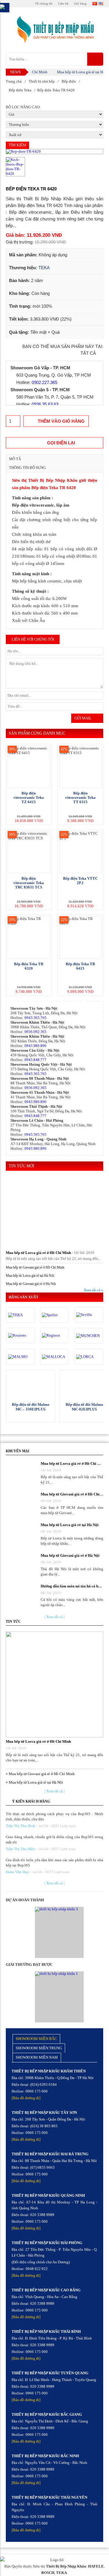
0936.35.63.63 (45, 404)
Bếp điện (69, 81)
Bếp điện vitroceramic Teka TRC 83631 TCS (29, 883)
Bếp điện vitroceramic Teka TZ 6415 (29, 798)
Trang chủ (14, 81)
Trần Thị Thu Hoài (20, 1826)
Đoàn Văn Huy (17, 1872)
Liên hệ (63, 4)
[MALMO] (21, 1357)
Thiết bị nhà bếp (42, 81)
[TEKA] (21, 1315)
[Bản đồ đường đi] (26, 2098)
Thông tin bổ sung (27, 468)
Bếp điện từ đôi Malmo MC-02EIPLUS (84, 1407)
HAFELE (96, 2566)
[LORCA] (89, 1357)
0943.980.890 (35, 1046)
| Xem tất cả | (54, 1617)
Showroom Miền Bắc (36, 2039)
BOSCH (48, 2573)
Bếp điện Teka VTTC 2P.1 (80, 881)
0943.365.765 (35, 1018)
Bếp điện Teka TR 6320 (29, 966)
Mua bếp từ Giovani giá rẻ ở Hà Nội (31, 1284)
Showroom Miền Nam (37, 2057)
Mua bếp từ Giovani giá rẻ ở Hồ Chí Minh (35, 1267)
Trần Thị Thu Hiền (20, 1849)
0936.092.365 (35, 1032)
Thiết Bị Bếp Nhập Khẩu (66, 2566)
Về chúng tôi (44, 4)
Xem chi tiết (31, 1384)
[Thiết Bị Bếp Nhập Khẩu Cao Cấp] (54, 30)
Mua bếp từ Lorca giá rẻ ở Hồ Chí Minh (38, 1253)
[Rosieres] (21, 1335)
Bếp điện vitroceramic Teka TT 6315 (80, 798)
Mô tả (15, 459)
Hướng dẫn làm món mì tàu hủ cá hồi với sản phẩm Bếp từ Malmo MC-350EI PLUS (72, 1586)
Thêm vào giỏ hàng (61, 421)
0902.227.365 (44, 382)
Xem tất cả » (93, 1290)
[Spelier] (54, 1315)
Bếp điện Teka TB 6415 (80, 966)
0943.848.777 (35, 1060)
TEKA (44, 268)
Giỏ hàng (80, 4)
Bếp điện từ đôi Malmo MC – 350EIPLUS (31, 1407)
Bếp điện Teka (20, 90)
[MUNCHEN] (89, 1336)
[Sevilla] (89, 1315)
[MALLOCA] (54, 1357)
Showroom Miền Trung (39, 2048)
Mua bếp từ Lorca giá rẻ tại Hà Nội (75, 72)
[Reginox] (54, 1335)
